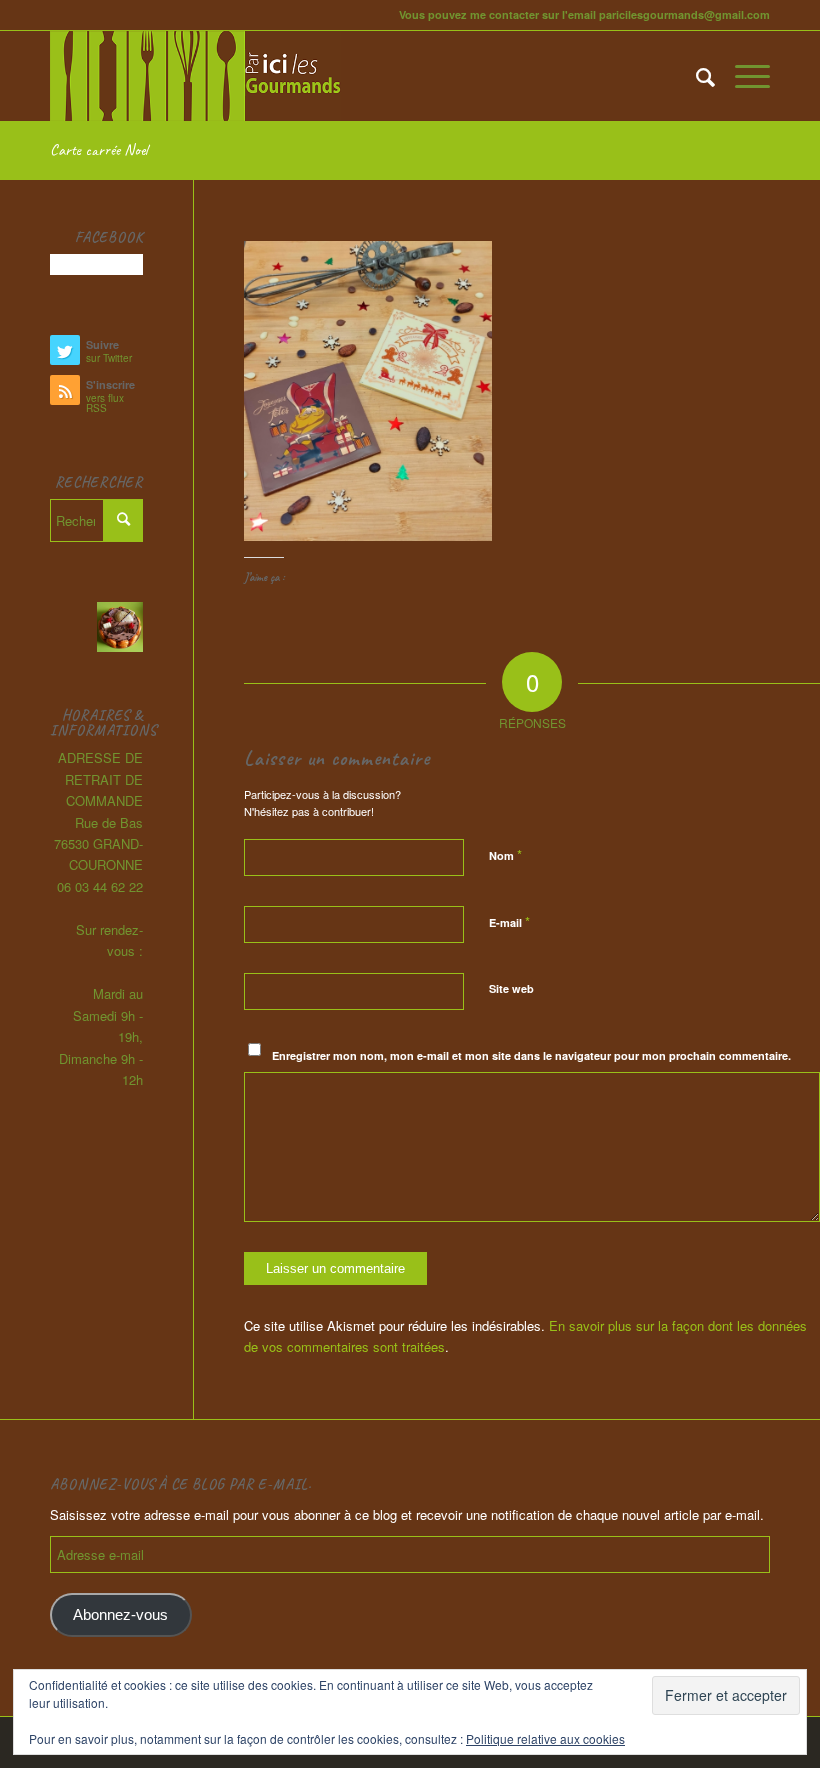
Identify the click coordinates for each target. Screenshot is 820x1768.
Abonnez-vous (120, 1615)
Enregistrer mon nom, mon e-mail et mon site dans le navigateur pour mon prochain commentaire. (531, 1055)
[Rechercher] (695, 76)
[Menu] (742, 76)
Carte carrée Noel (99, 150)
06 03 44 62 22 (100, 886)
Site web (511, 988)
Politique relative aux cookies (545, 1738)
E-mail (509, 921)
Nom (505, 854)
